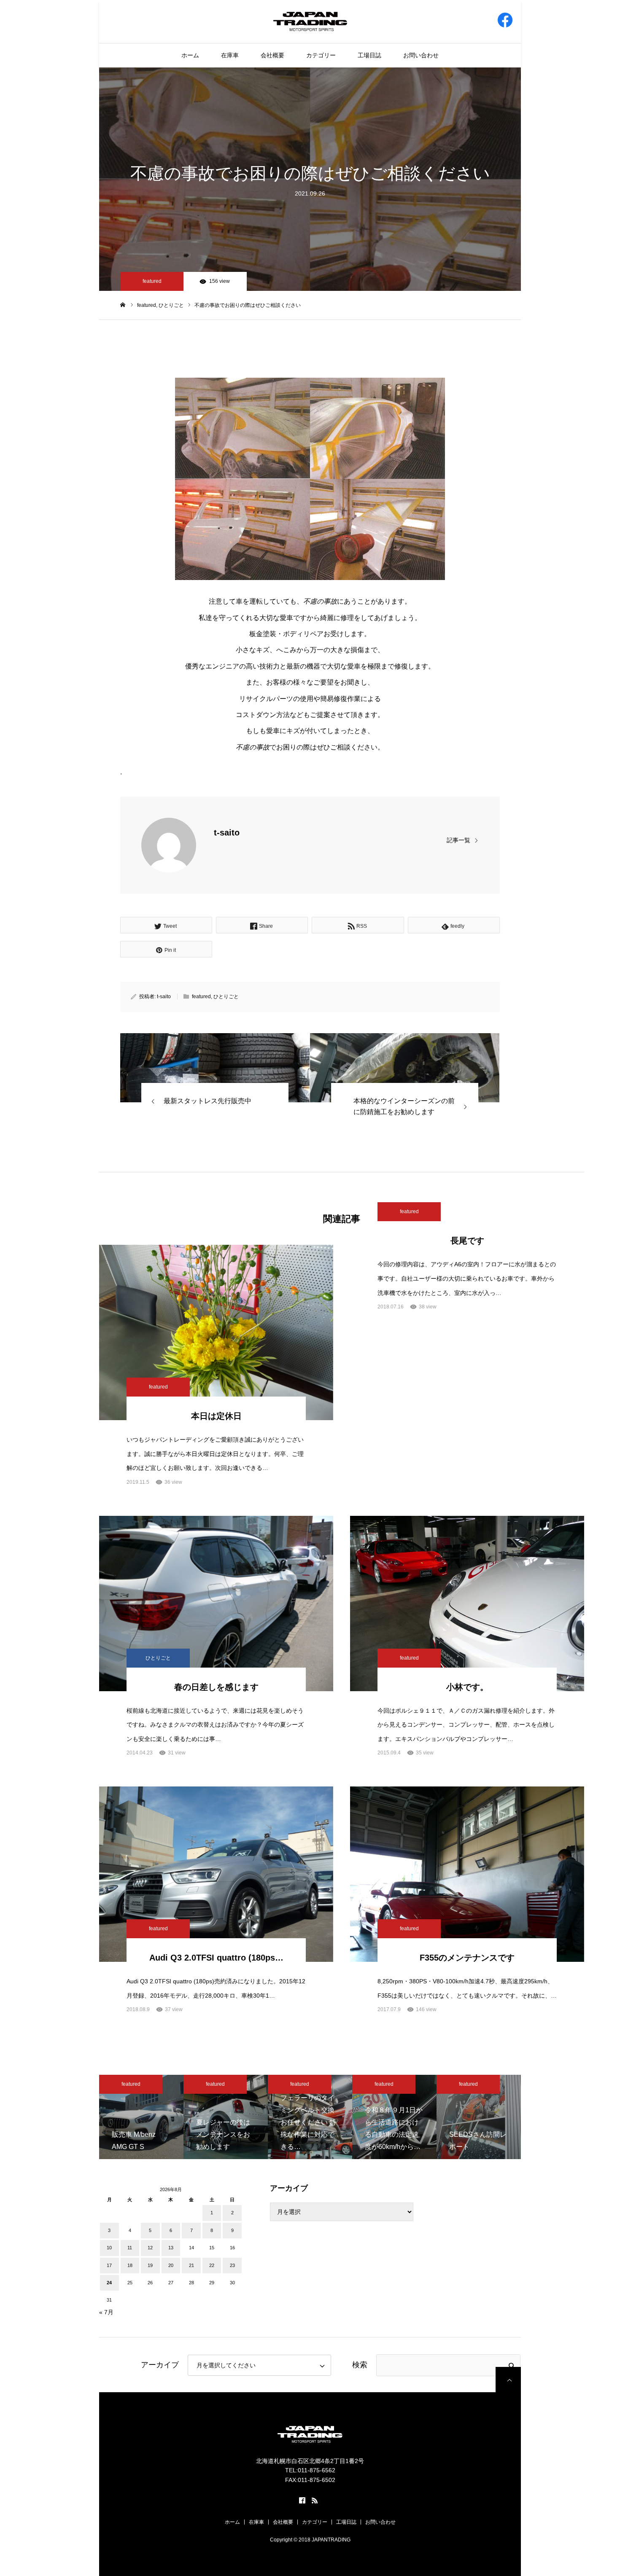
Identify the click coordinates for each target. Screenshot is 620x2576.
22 (212, 2265)
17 (109, 2265)
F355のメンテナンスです (467, 1958)
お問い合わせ (421, 55)
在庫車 (230, 55)
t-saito (227, 833)
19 (150, 2265)
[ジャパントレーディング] (310, 21)
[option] (141, 2117)
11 (130, 2248)
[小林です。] (467, 1604)
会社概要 (272, 55)
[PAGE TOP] (508, 2380)
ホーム (190, 55)
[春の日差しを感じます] (216, 1604)
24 (109, 2283)
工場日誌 (369, 55)
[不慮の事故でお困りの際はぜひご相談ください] (215, 1068)
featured (152, 281)
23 (232, 2265)
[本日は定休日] (216, 1332)
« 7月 (106, 2312)
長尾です (467, 1241)
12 (150, 2248)
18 (130, 2265)
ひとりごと (226, 997)
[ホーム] (123, 305)
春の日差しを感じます (216, 1687)
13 (171, 2248)
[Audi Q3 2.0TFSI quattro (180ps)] (216, 1874)
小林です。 (467, 1687)
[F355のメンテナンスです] (467, 1874)
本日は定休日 (216, 1416)
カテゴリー (321, 55)
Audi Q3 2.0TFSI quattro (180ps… (216, 1958)
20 (171, 2265)
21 (191, 2265)
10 (109, 2248)
